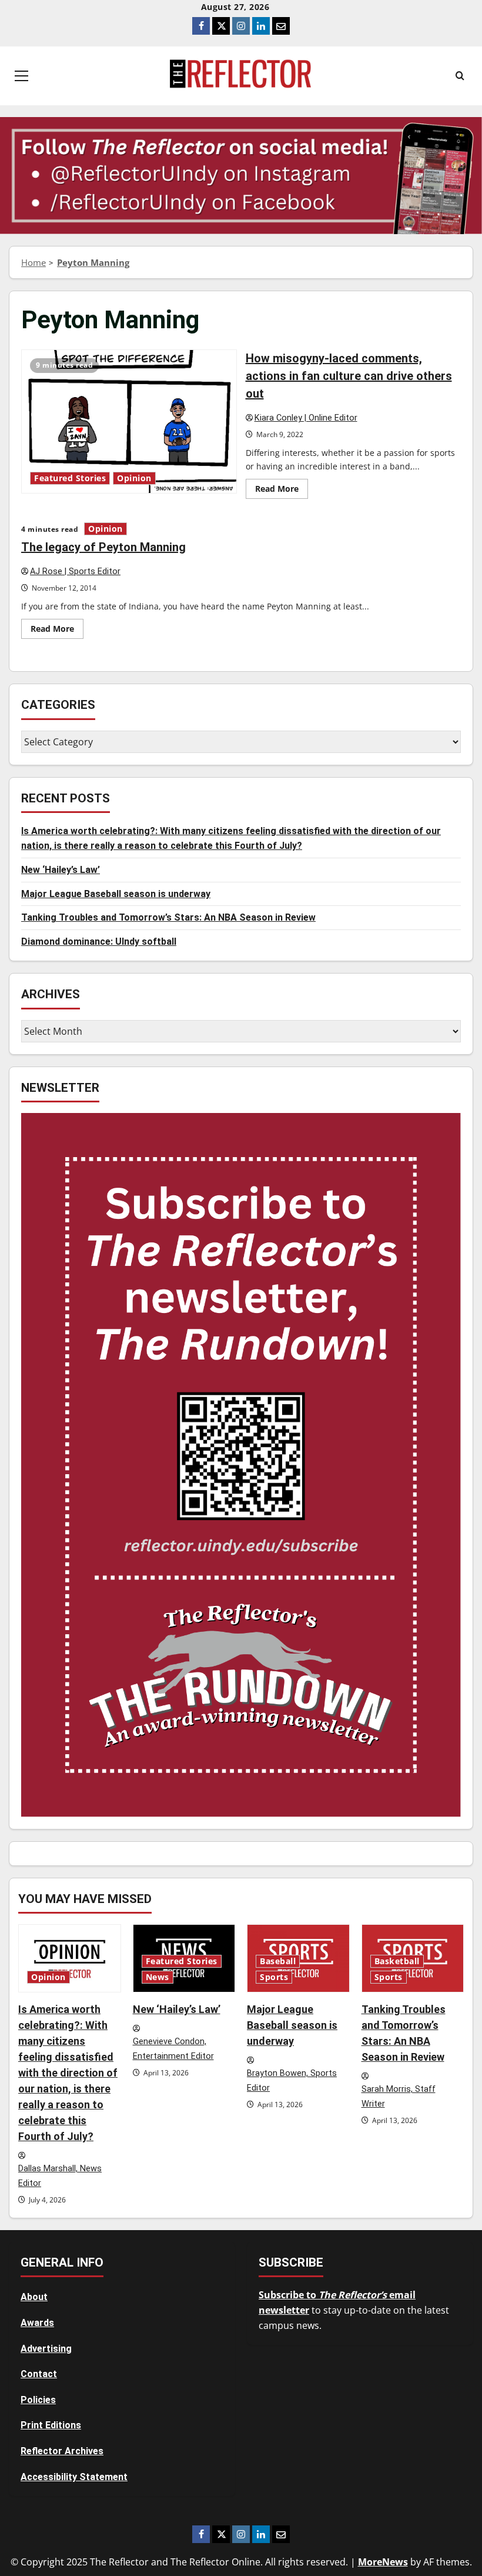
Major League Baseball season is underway (116, 894)
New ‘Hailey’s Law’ (61, 870)
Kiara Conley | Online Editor (306, 418)
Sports (274, 1977)
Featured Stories (70, 478)
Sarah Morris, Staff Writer (399, 2097)
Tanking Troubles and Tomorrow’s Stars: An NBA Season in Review (168, 917)
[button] (21, 76)
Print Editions (51, 2425)
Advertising (46, 2349)
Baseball (278, 1961)
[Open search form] (460, 76)
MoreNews (383, 2562)
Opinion (134, 478)
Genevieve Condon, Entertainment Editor (173, 2049)
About (34, 2297)
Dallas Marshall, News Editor (60, 2176)
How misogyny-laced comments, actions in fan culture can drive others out (129, 421)
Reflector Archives (62, 2451)
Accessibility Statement (74, 2477)
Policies (38, 2400)
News (158, 1977)
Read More (282, 491)
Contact (39, 2374)
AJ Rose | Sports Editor (75, 571)
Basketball (397, 1961)
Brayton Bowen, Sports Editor (292, 2081)
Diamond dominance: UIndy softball (99, 942)
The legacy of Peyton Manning (103, 547)
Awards (37, 2323)
